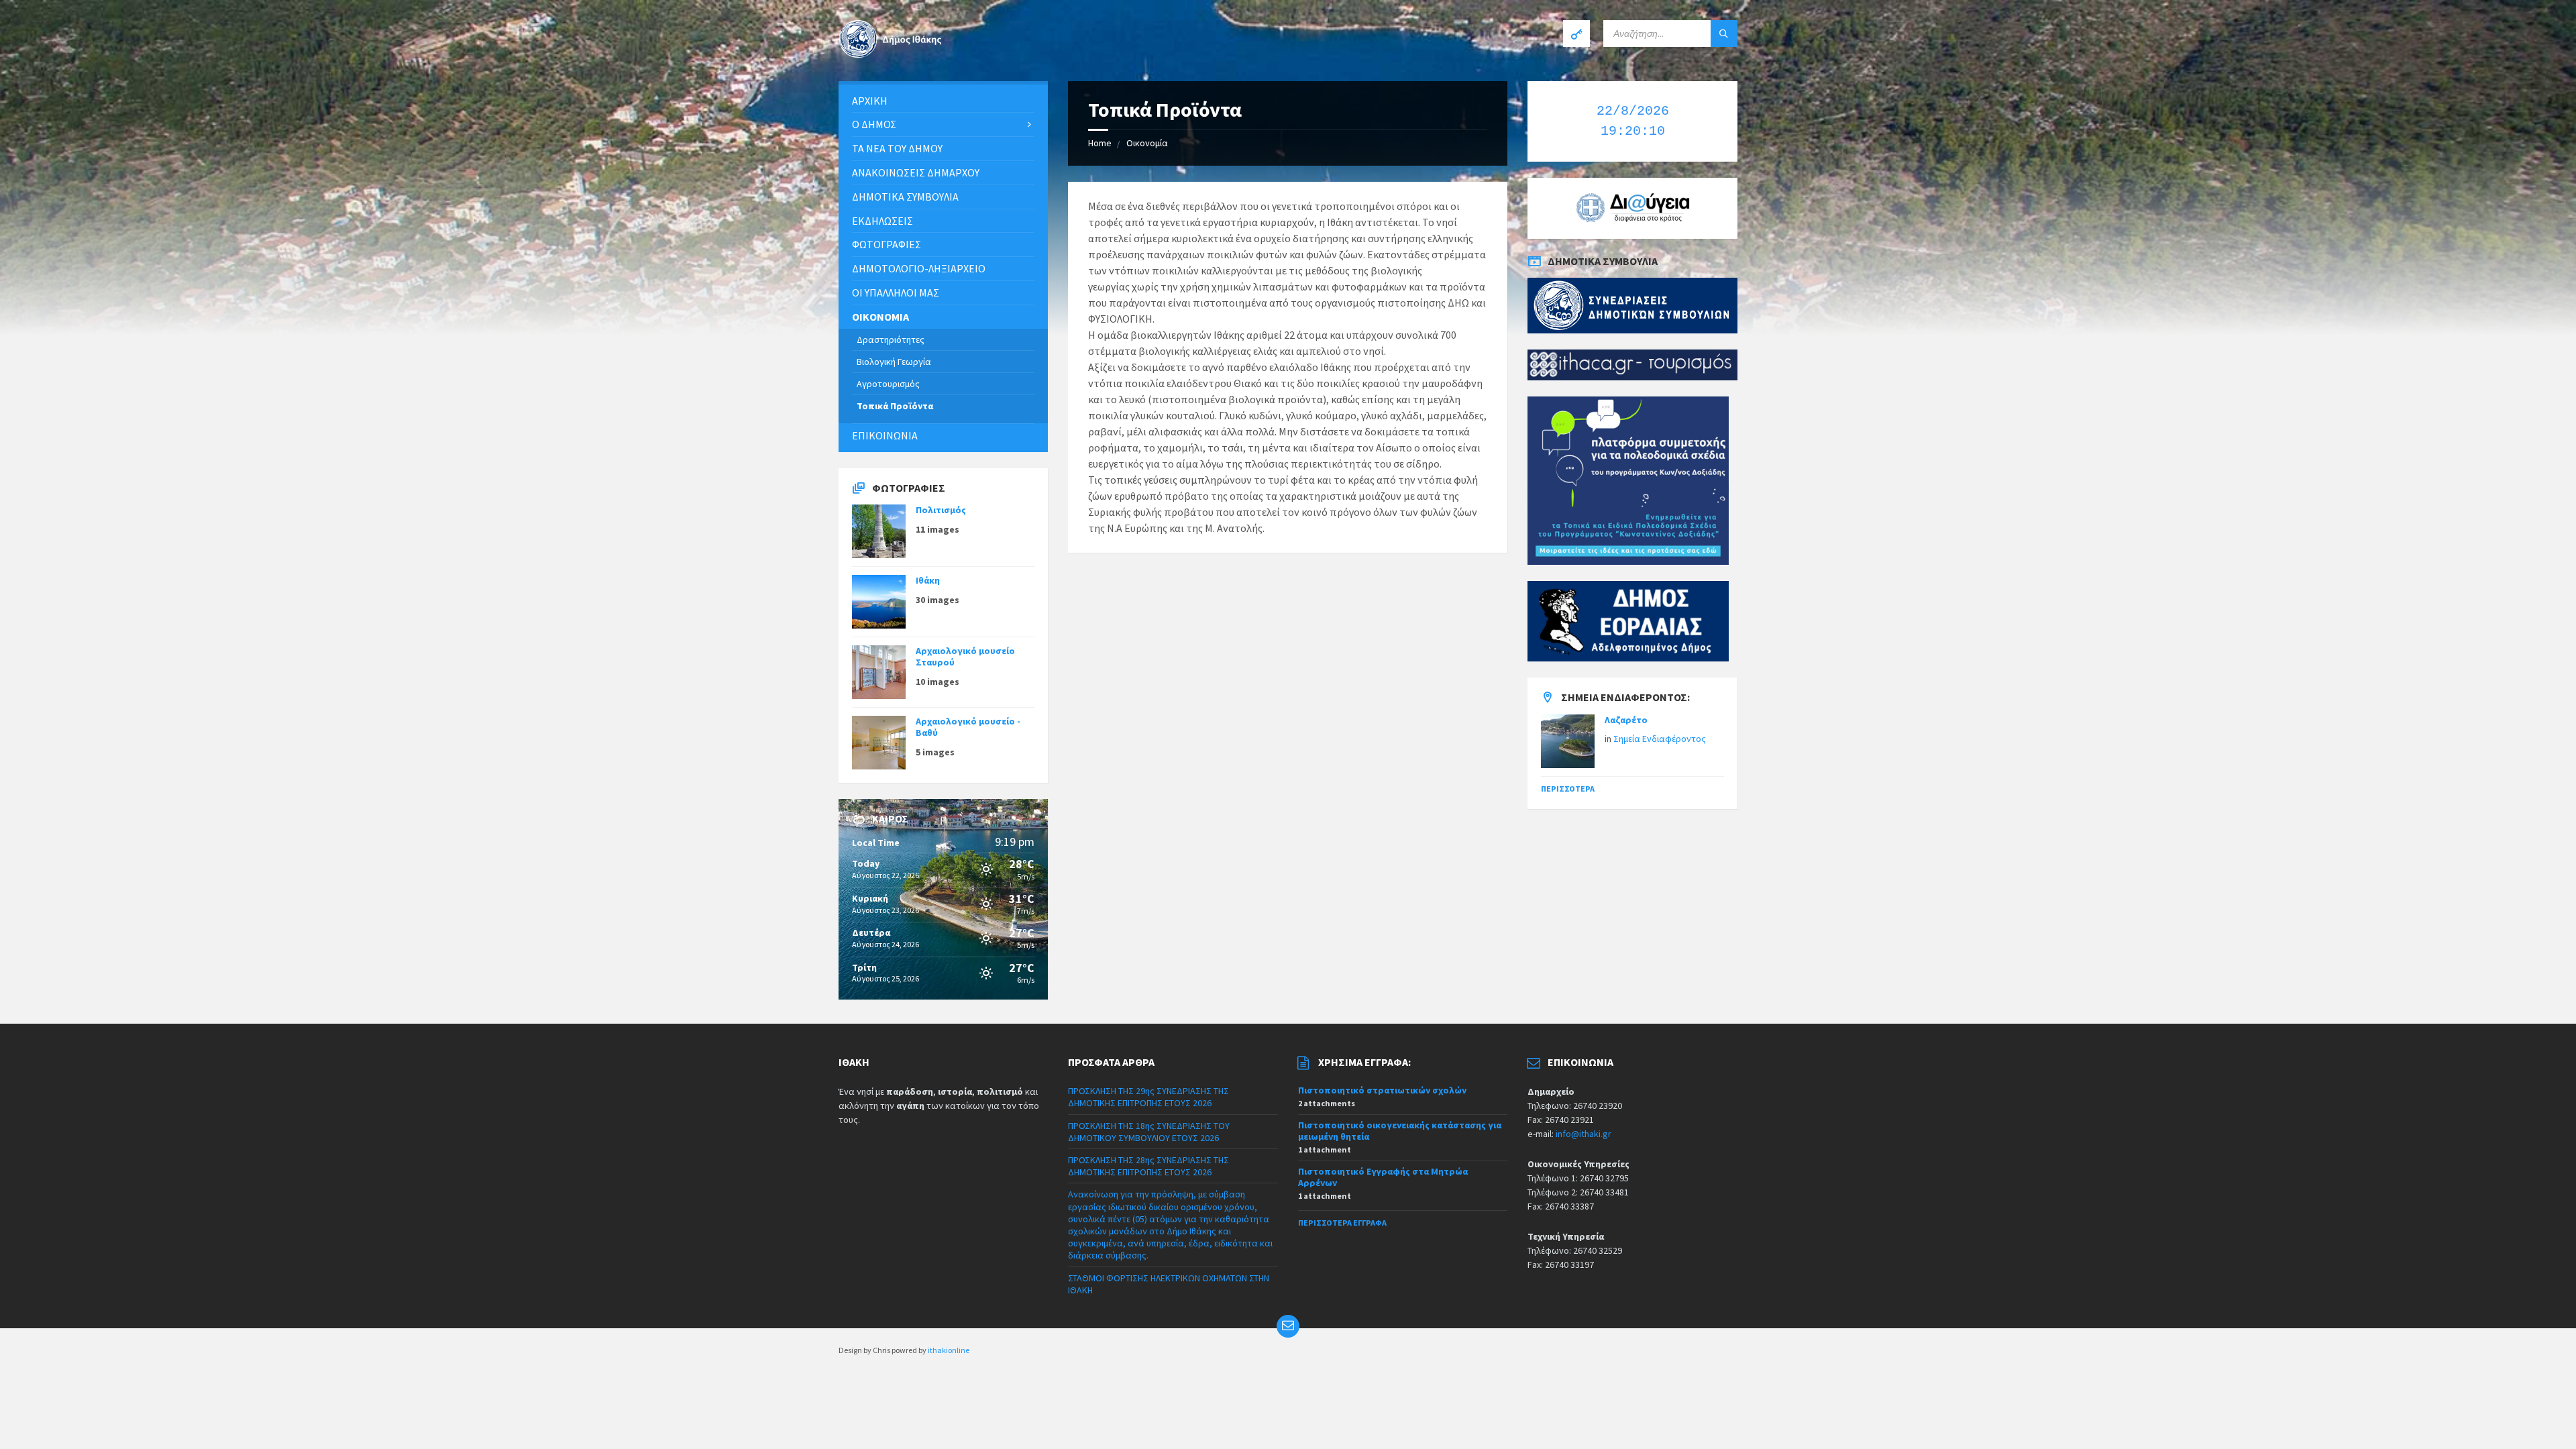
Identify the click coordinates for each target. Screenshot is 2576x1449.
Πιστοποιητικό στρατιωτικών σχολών (1382, 1090)
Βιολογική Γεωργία (894, 362)
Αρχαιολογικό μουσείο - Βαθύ (968, 727)
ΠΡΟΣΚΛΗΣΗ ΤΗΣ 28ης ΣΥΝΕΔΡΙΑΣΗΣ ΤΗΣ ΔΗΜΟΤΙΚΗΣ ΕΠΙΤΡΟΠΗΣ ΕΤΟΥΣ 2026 (1148, 1166)
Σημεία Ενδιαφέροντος (1660, 739)
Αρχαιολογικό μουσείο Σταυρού (965, 656)
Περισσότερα (1568, 789)
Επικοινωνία (885, 435)
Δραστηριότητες (891, 339)
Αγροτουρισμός (888, 384)
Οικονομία (1147, 143)
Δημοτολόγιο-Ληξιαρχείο (919, 268)
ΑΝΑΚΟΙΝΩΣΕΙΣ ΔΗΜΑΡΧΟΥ (916, 172)
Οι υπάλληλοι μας (896, 292)
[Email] (1288, 1326)
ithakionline (949, 1350)
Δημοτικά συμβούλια (905, 197)
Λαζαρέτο (1626, 720)
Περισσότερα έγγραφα (1342, 1223)
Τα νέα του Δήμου (897, 148)
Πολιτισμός (941, 510)
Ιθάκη (928, 580)
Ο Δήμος (874, 124)
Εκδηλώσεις (882, 221)
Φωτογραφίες (887, 244)
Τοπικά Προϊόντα (895, 406)
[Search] (1724, 34)
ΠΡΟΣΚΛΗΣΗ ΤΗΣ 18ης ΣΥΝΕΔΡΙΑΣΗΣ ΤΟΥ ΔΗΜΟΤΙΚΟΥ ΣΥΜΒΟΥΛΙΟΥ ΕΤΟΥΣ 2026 (1149, 1132)
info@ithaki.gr (1584, 1134)
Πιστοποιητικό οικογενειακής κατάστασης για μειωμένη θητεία (1400, 1131)
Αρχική (870, 101)
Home (1100, 143)
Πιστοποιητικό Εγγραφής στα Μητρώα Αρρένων (1383, 1177)
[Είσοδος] (1576, 34)
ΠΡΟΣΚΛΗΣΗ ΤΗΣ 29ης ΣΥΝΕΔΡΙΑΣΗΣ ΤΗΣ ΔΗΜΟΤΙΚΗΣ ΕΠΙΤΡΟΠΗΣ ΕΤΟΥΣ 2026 (1148, 1097)
